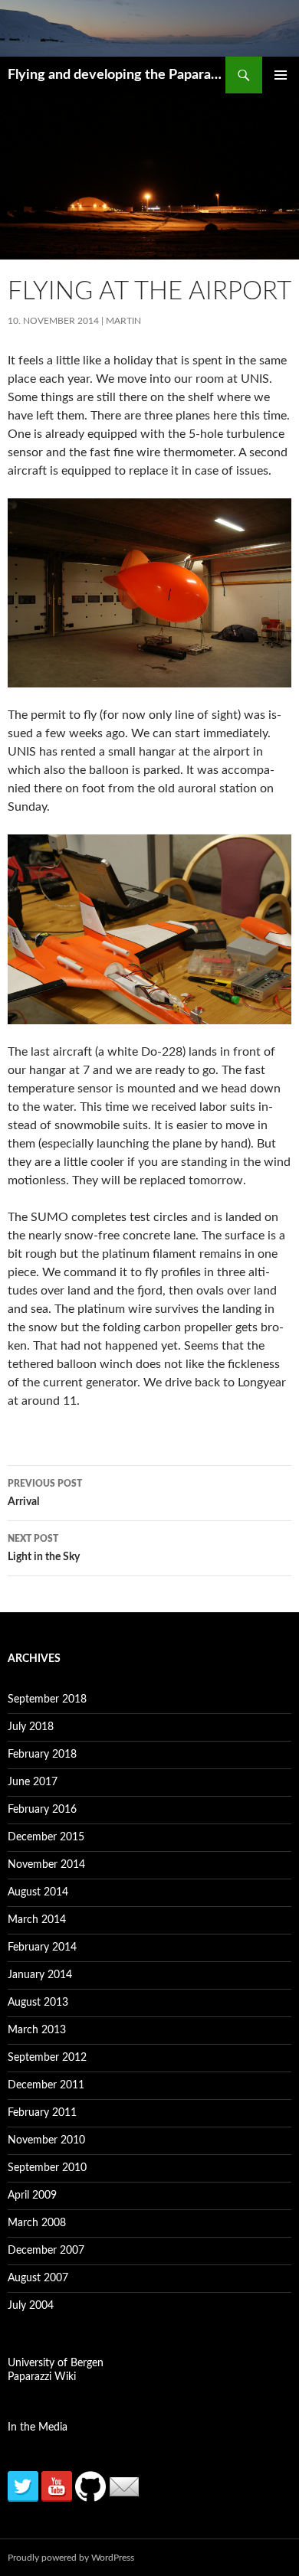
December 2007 (46, 2251)
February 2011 (42, 2113)
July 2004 (31, 2306)
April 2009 (32, 2196)
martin (123, 321)
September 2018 (47, 1699)
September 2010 (47, 2168)
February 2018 (42, 1755)
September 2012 (47, 2058)
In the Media (38, 2427)
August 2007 (38, 2278)
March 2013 (37, 2030)
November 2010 (46, 2140)
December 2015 (46, 1837)
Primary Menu (281, 75)
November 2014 (46, 1865)
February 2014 (42, 1948)
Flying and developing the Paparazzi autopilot (117, 75)
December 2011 (46, 2085)
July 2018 (31, 1727)
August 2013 (38, 2003)
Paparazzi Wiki (42, 2377)
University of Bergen (56, 2363)
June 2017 (33, 1782)
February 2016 (42, 1810)
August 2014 (38, 1892)
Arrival (45, 1493)
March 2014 (37, 1920)
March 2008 (37, 2223)
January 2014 (40, 1975)
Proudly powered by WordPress (71, 2558)
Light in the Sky (44, 1548)
